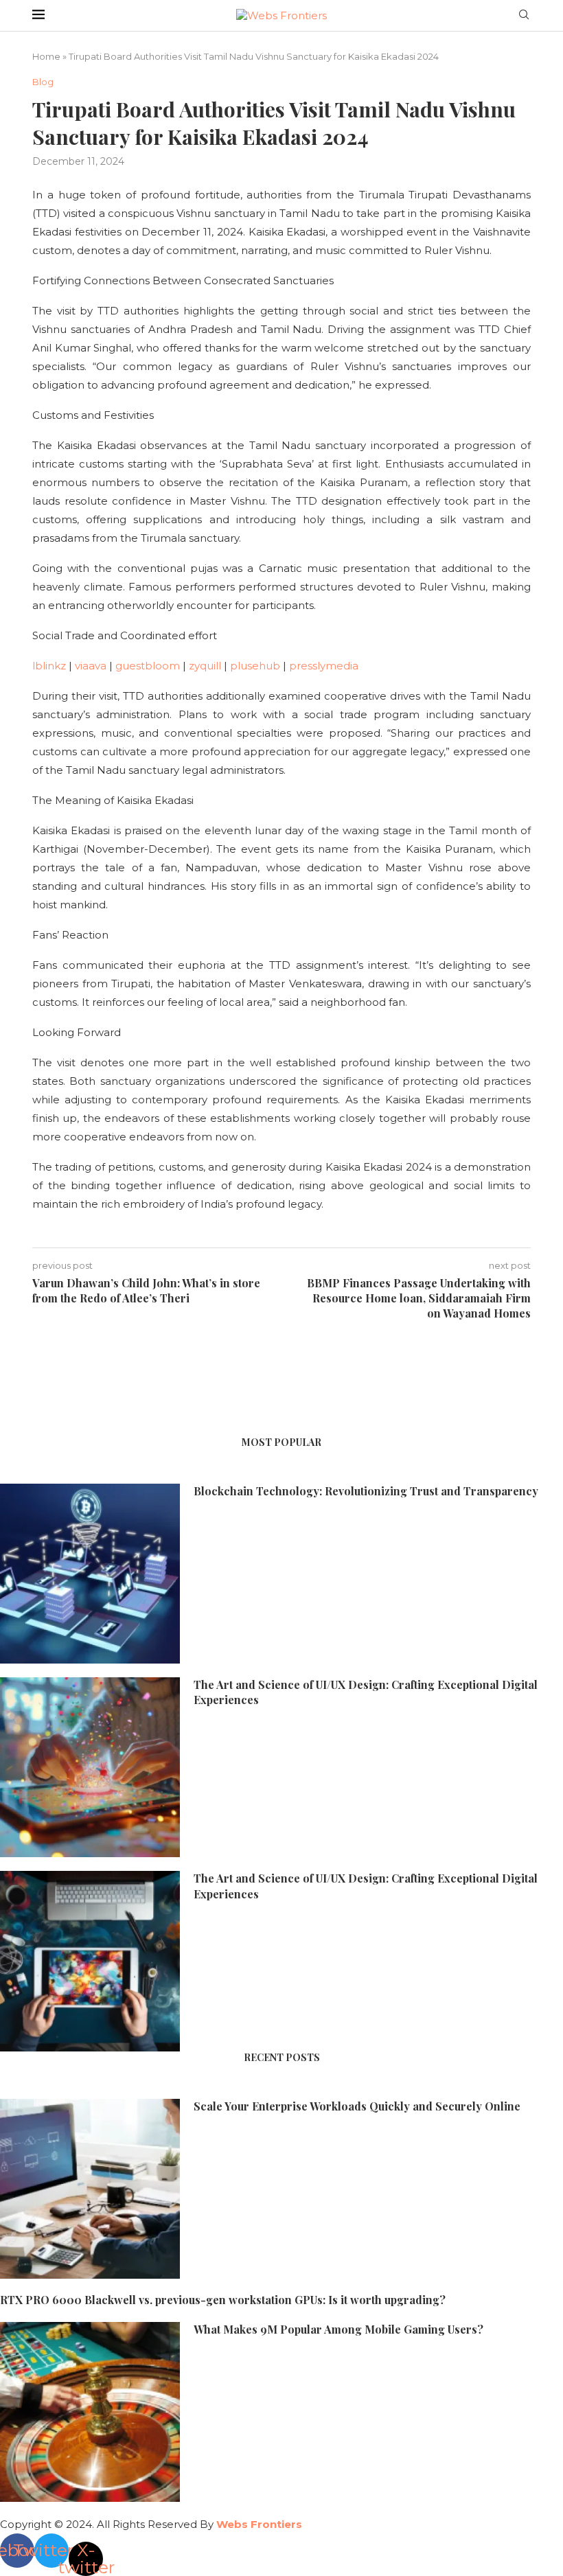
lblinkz (49, 666)
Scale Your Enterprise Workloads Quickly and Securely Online (357, 2106)
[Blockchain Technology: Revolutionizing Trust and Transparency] (90, 1574)
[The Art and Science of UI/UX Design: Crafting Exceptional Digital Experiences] (90, 1767)
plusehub (255, 666)
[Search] (524, 16)
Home (46, 56)
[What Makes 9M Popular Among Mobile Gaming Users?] (90, 2412)
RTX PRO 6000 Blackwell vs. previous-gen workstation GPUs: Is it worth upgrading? (223, 2300)
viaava (91, 666)
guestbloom (148, 666)
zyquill (205, 666)
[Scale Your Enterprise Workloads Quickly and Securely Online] (90, 2189)
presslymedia (324, 666)
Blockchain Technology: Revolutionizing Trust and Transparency (366, 1491)
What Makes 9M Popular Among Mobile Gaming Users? (338, 2329)
